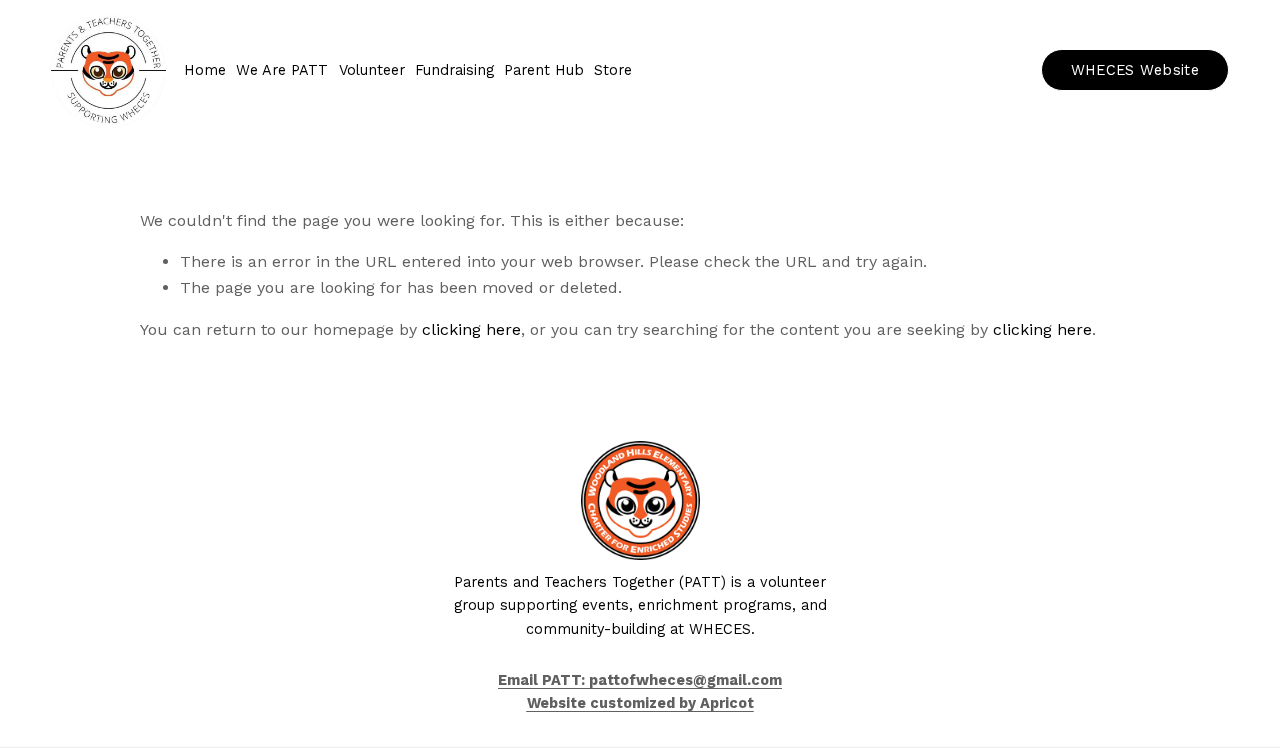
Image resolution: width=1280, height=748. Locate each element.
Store (613, 70)
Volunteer (372, 70)
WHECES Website (1135, 70)
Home (205, 70)
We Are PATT (282, 70)
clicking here (471, 329)
